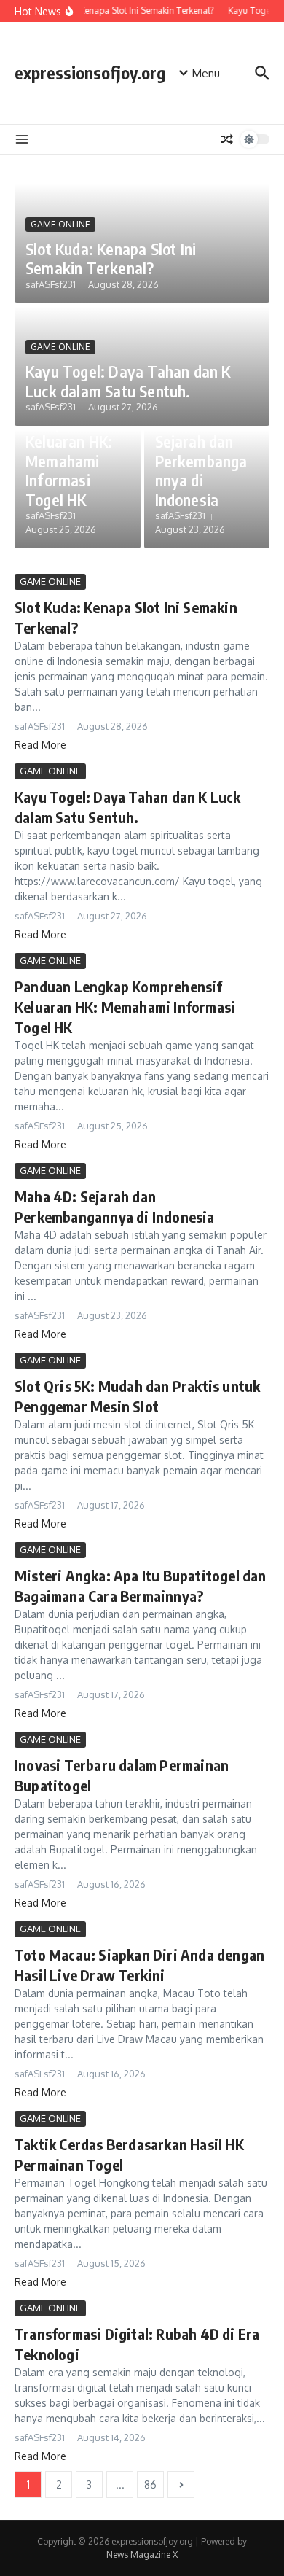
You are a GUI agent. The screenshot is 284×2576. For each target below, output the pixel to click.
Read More (40, 745)
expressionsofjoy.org (90, 73)
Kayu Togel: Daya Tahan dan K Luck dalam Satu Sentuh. (128, 381)
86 (150, 2484)
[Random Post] (227, 139)
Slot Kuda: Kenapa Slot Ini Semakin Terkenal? (111, 258)
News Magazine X (142, 2554)
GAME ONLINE (60, 224)
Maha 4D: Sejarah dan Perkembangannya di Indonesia (201, 461)
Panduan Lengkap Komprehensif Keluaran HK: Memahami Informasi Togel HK (72, 441)
